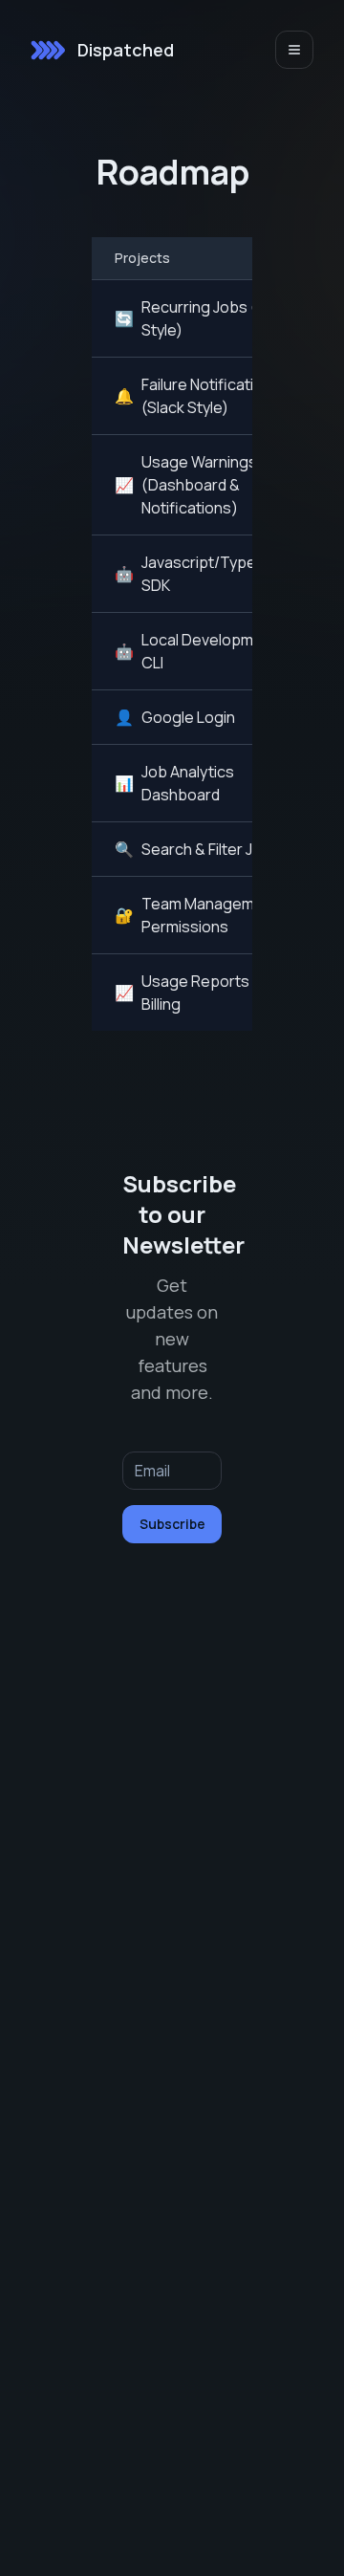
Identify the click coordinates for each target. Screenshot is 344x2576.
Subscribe (172, 1524)
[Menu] (294, 50)
